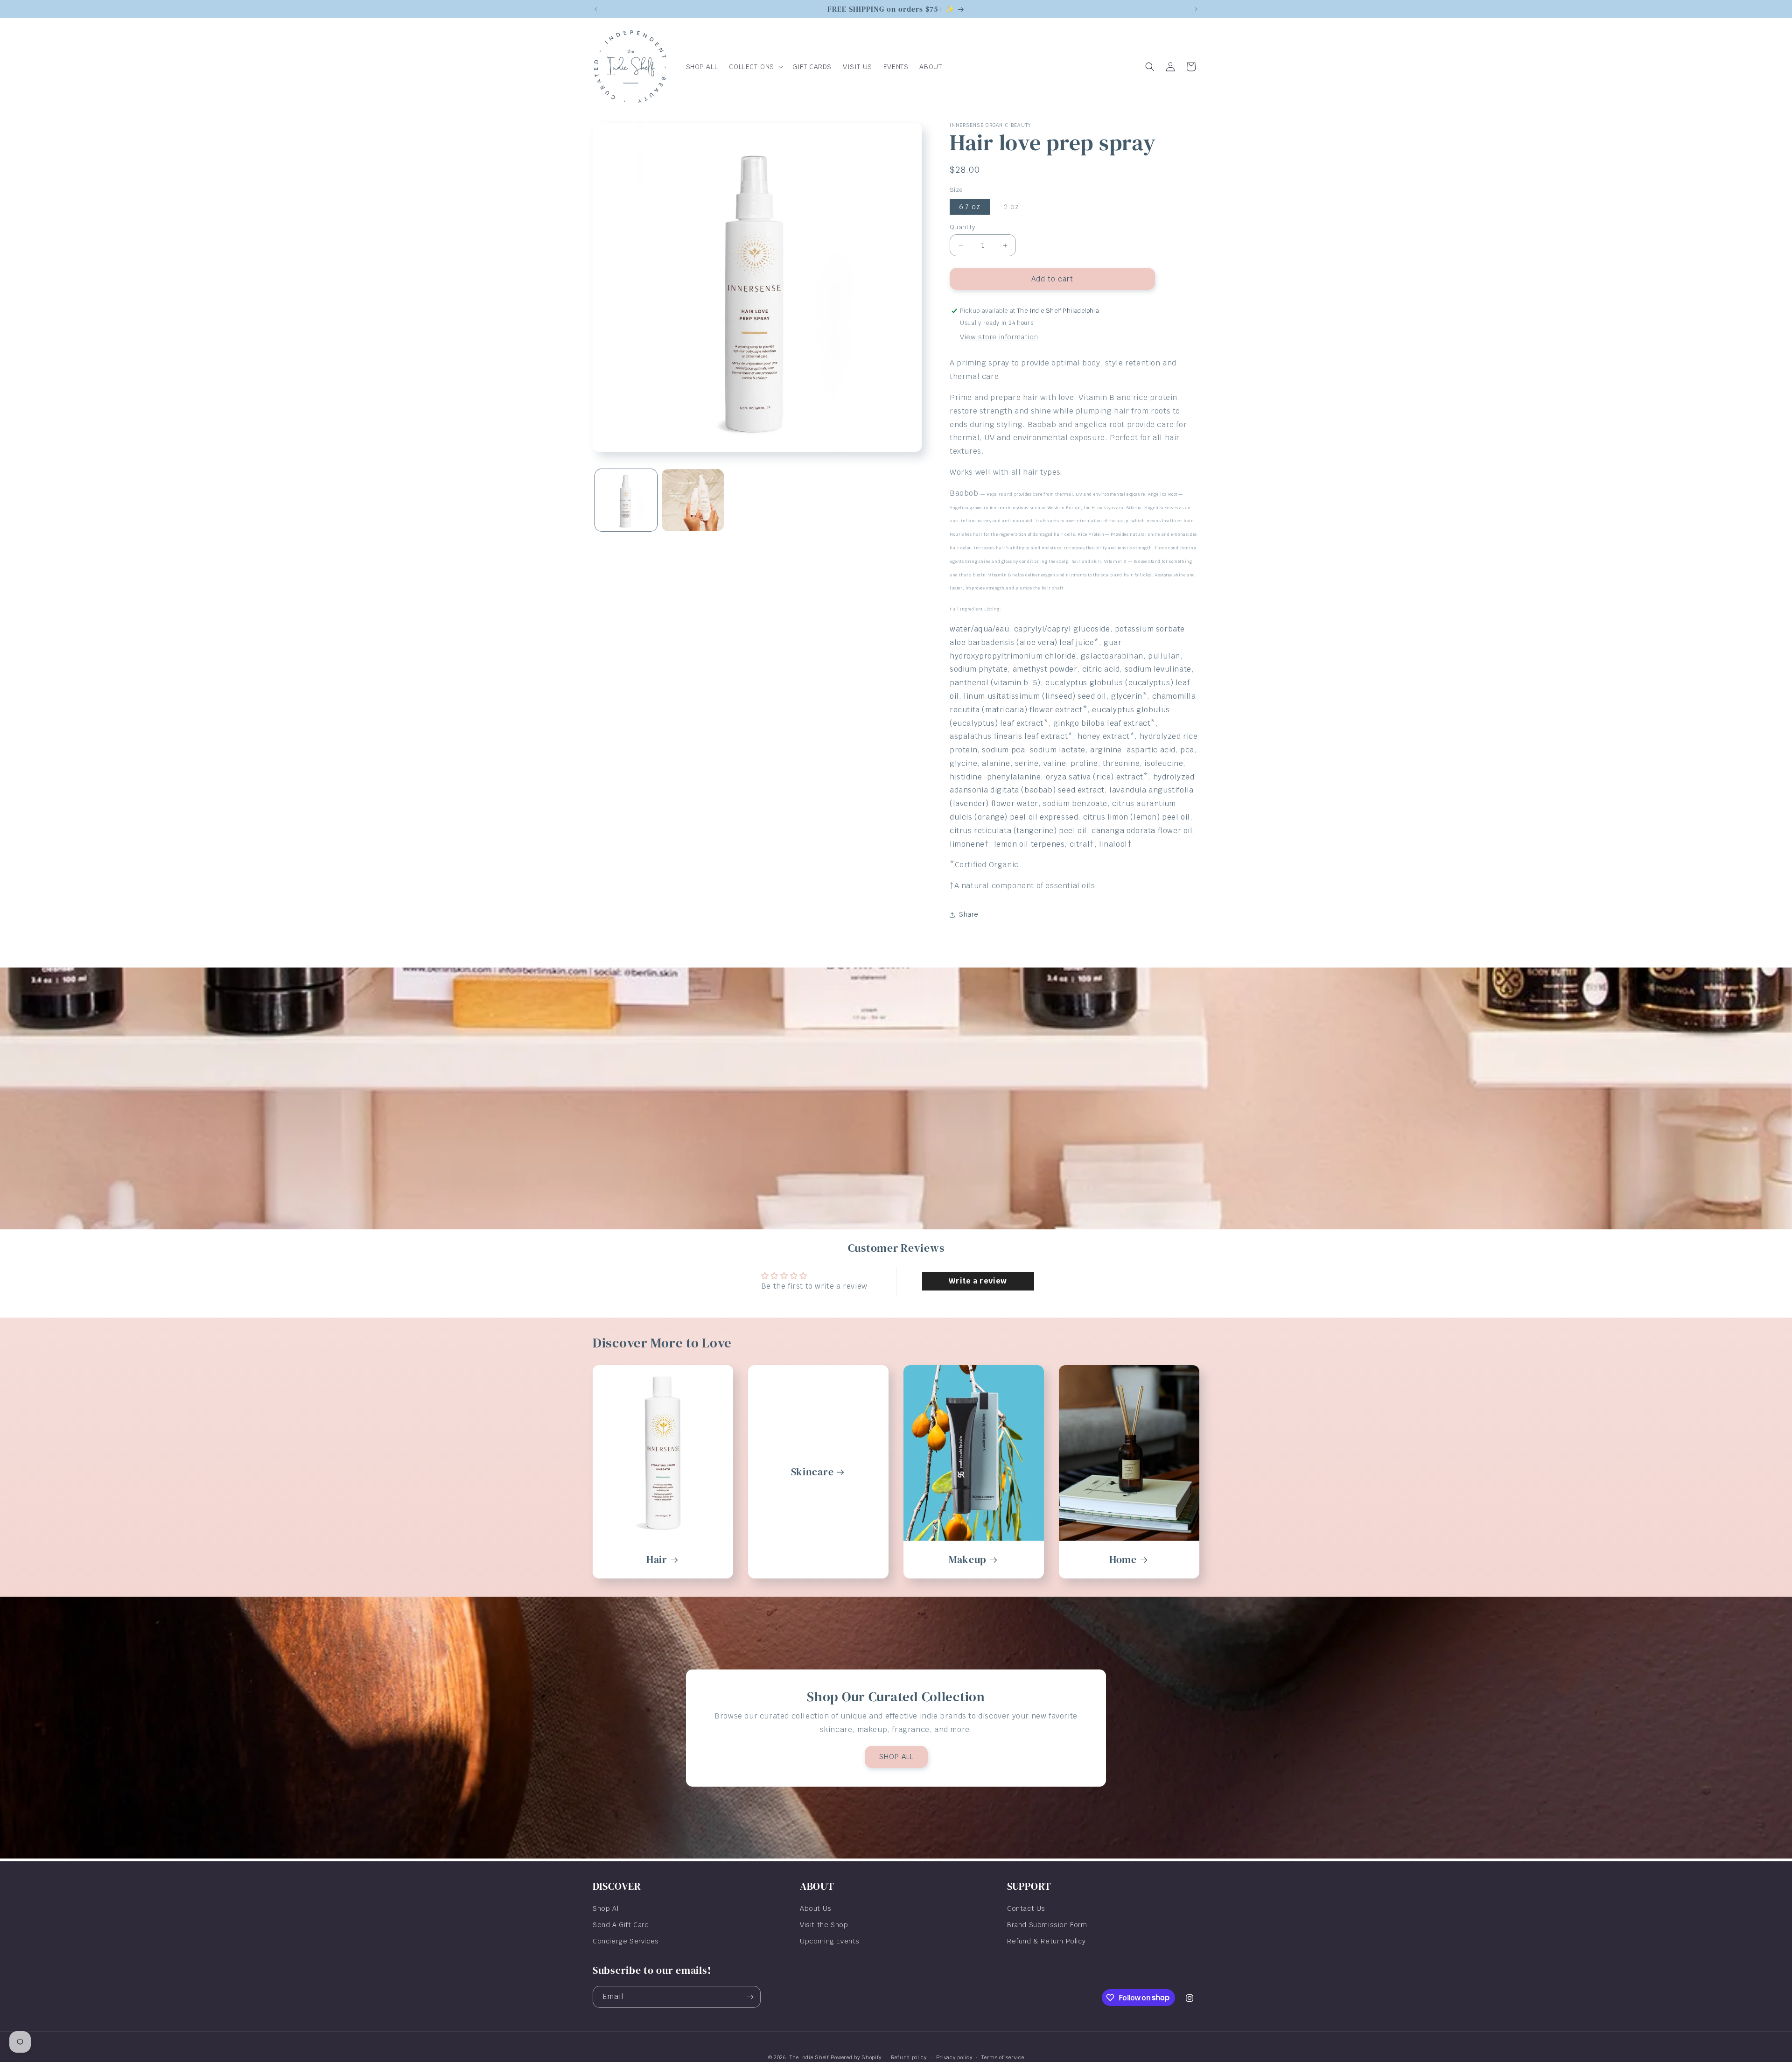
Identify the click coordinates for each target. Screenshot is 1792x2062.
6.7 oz (970, 207)
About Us (816, 1908)
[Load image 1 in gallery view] (626, 500)
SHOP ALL (896, 1757)
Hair (657, 1560)
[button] (755, 67)
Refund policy (909, 2057)
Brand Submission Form (1047, 1925)
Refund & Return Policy (1046, 1941)
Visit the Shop (824, 1925)
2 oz (1016, 208)
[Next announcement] (1196, 9)
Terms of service (1003, 2057)
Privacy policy (954, 2057)
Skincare (812, 1472)
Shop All (606, 1908)
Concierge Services (626, 1941)
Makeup (968, 1560)
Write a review (978, 1281)
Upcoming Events (830, 1941)
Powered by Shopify (856, 2057)
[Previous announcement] (596, 9)
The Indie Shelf (809, 2057)
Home (1123, 1560)
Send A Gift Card (621, 1925)
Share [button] (969, 914)
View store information (999, 337)
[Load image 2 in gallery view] (693, 500)
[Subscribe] (750, 1997)
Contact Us (1026, 1908)
